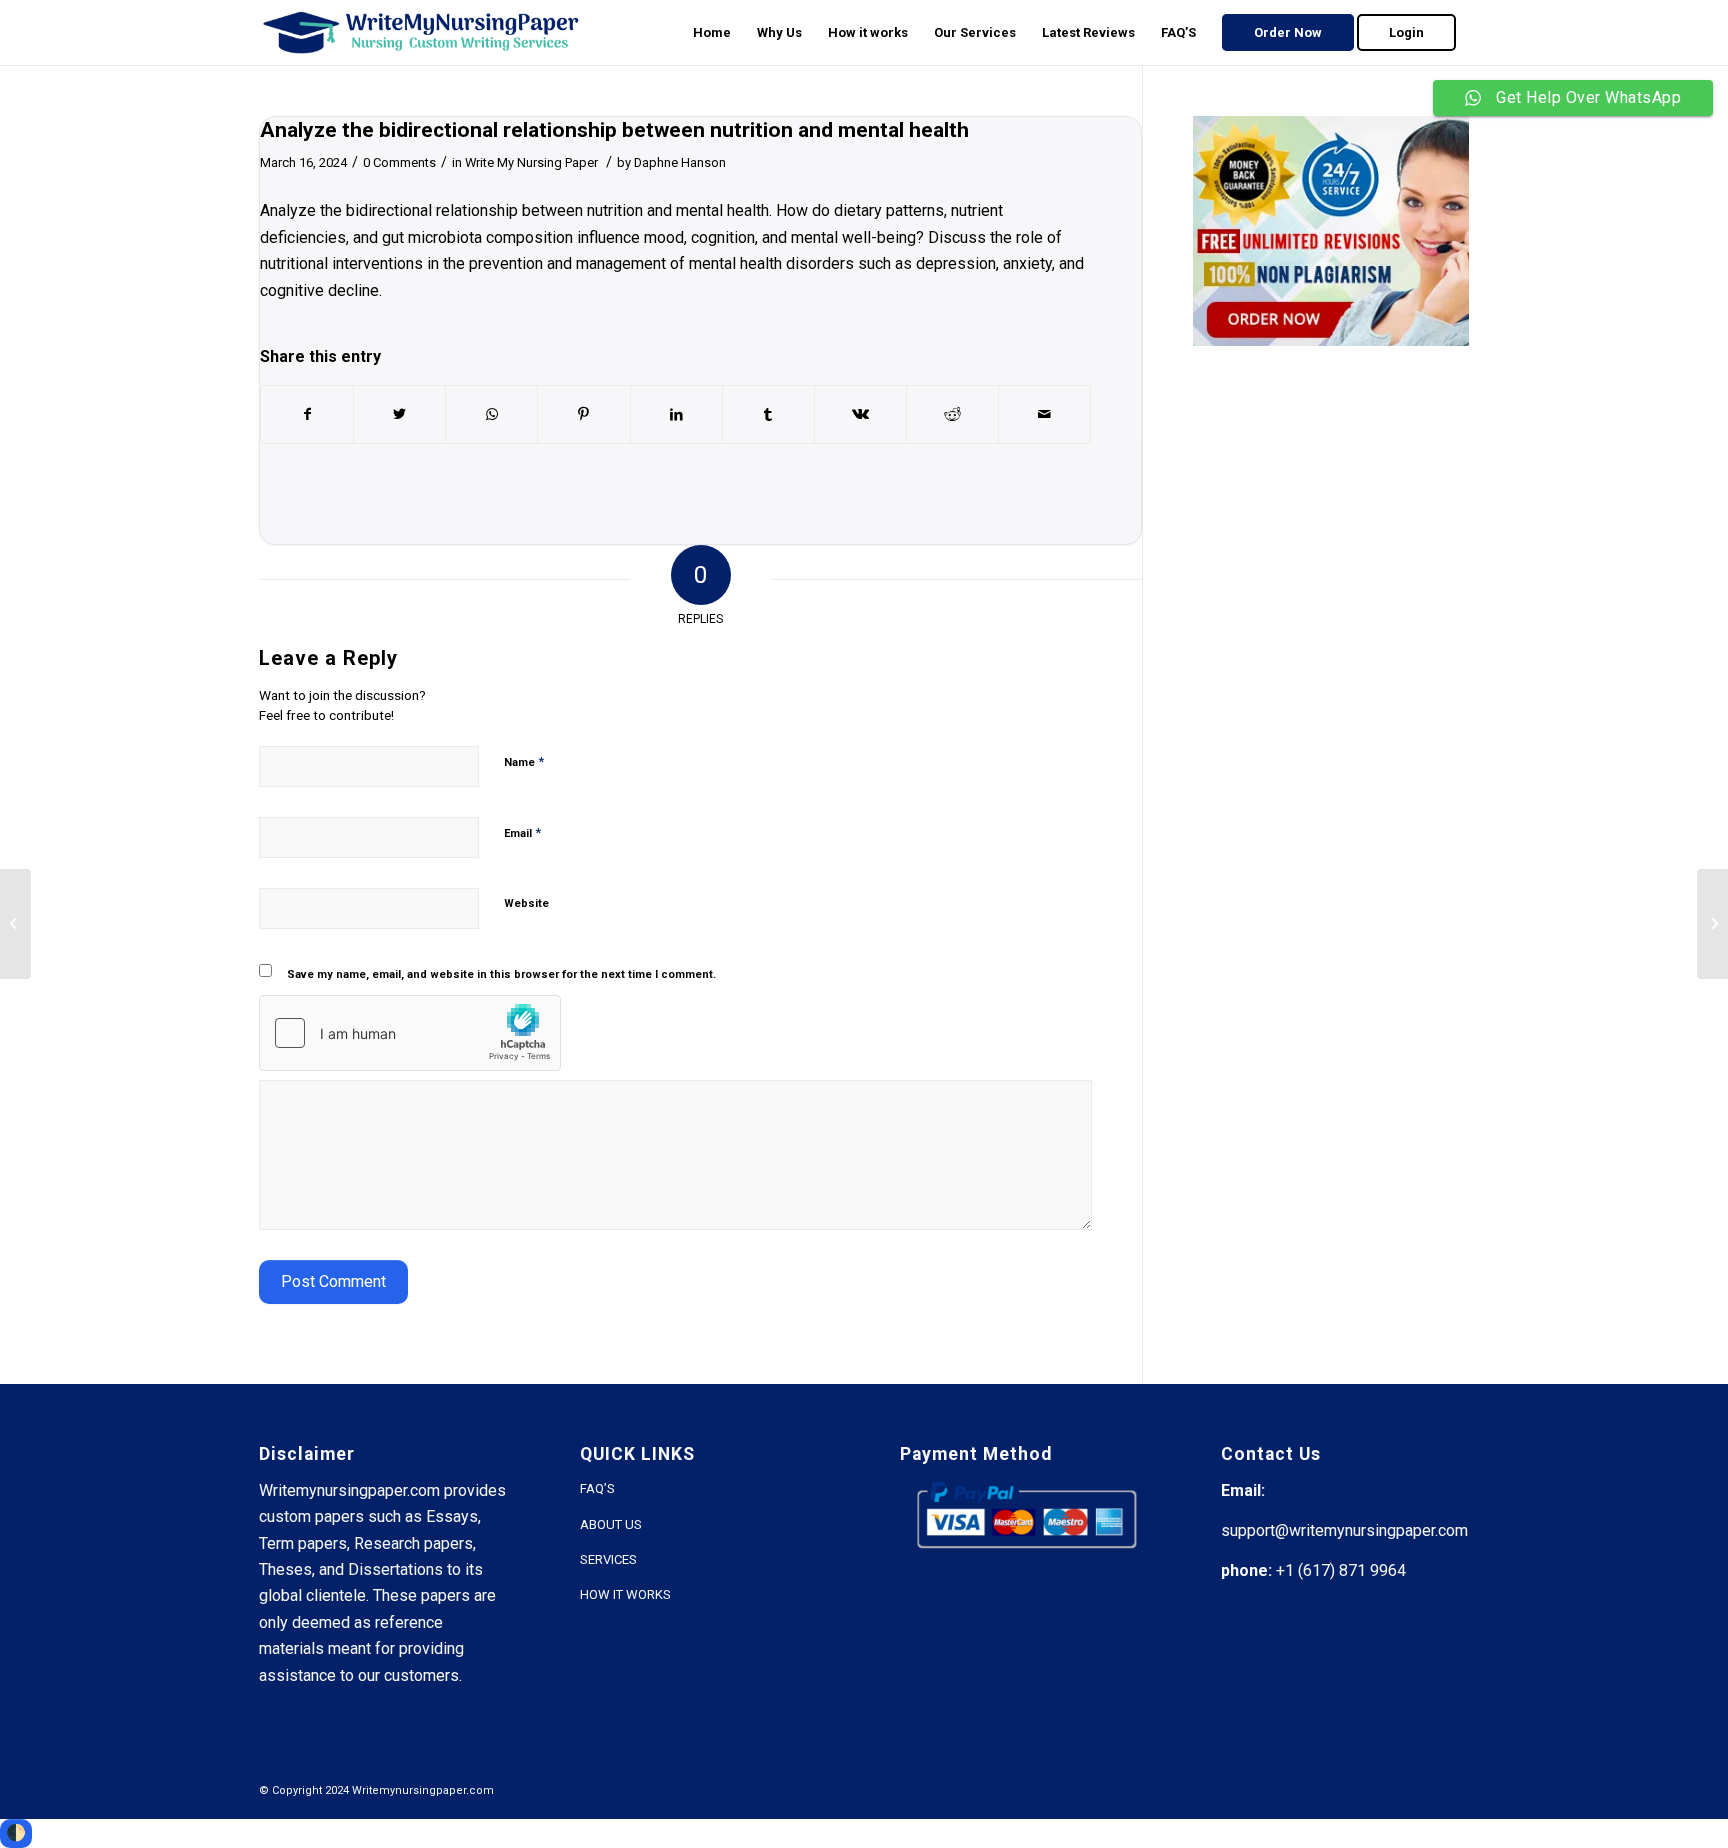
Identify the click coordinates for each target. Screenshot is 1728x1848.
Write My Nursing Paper (531, 162)
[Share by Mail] (1044, 414)
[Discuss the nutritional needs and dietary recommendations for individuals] (15, 924)
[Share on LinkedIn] (676, 414)
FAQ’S (597, 1488)
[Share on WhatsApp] (491, 414)
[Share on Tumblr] (768, 414)
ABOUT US (611, 1524)
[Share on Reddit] (952, 414)
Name (524, 761)
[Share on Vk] (860, 414)
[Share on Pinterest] (583, 414)
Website (526, 903)
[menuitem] (712, 32)
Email (522, 832)
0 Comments (399, 162)
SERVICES (608, 1559)
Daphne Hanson (680, 162)
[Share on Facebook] (307, 414)
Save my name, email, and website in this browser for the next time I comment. (501, 974)
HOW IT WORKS (625, 1594)
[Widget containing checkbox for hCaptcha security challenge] (410, 1033)
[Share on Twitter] (399, 414)
